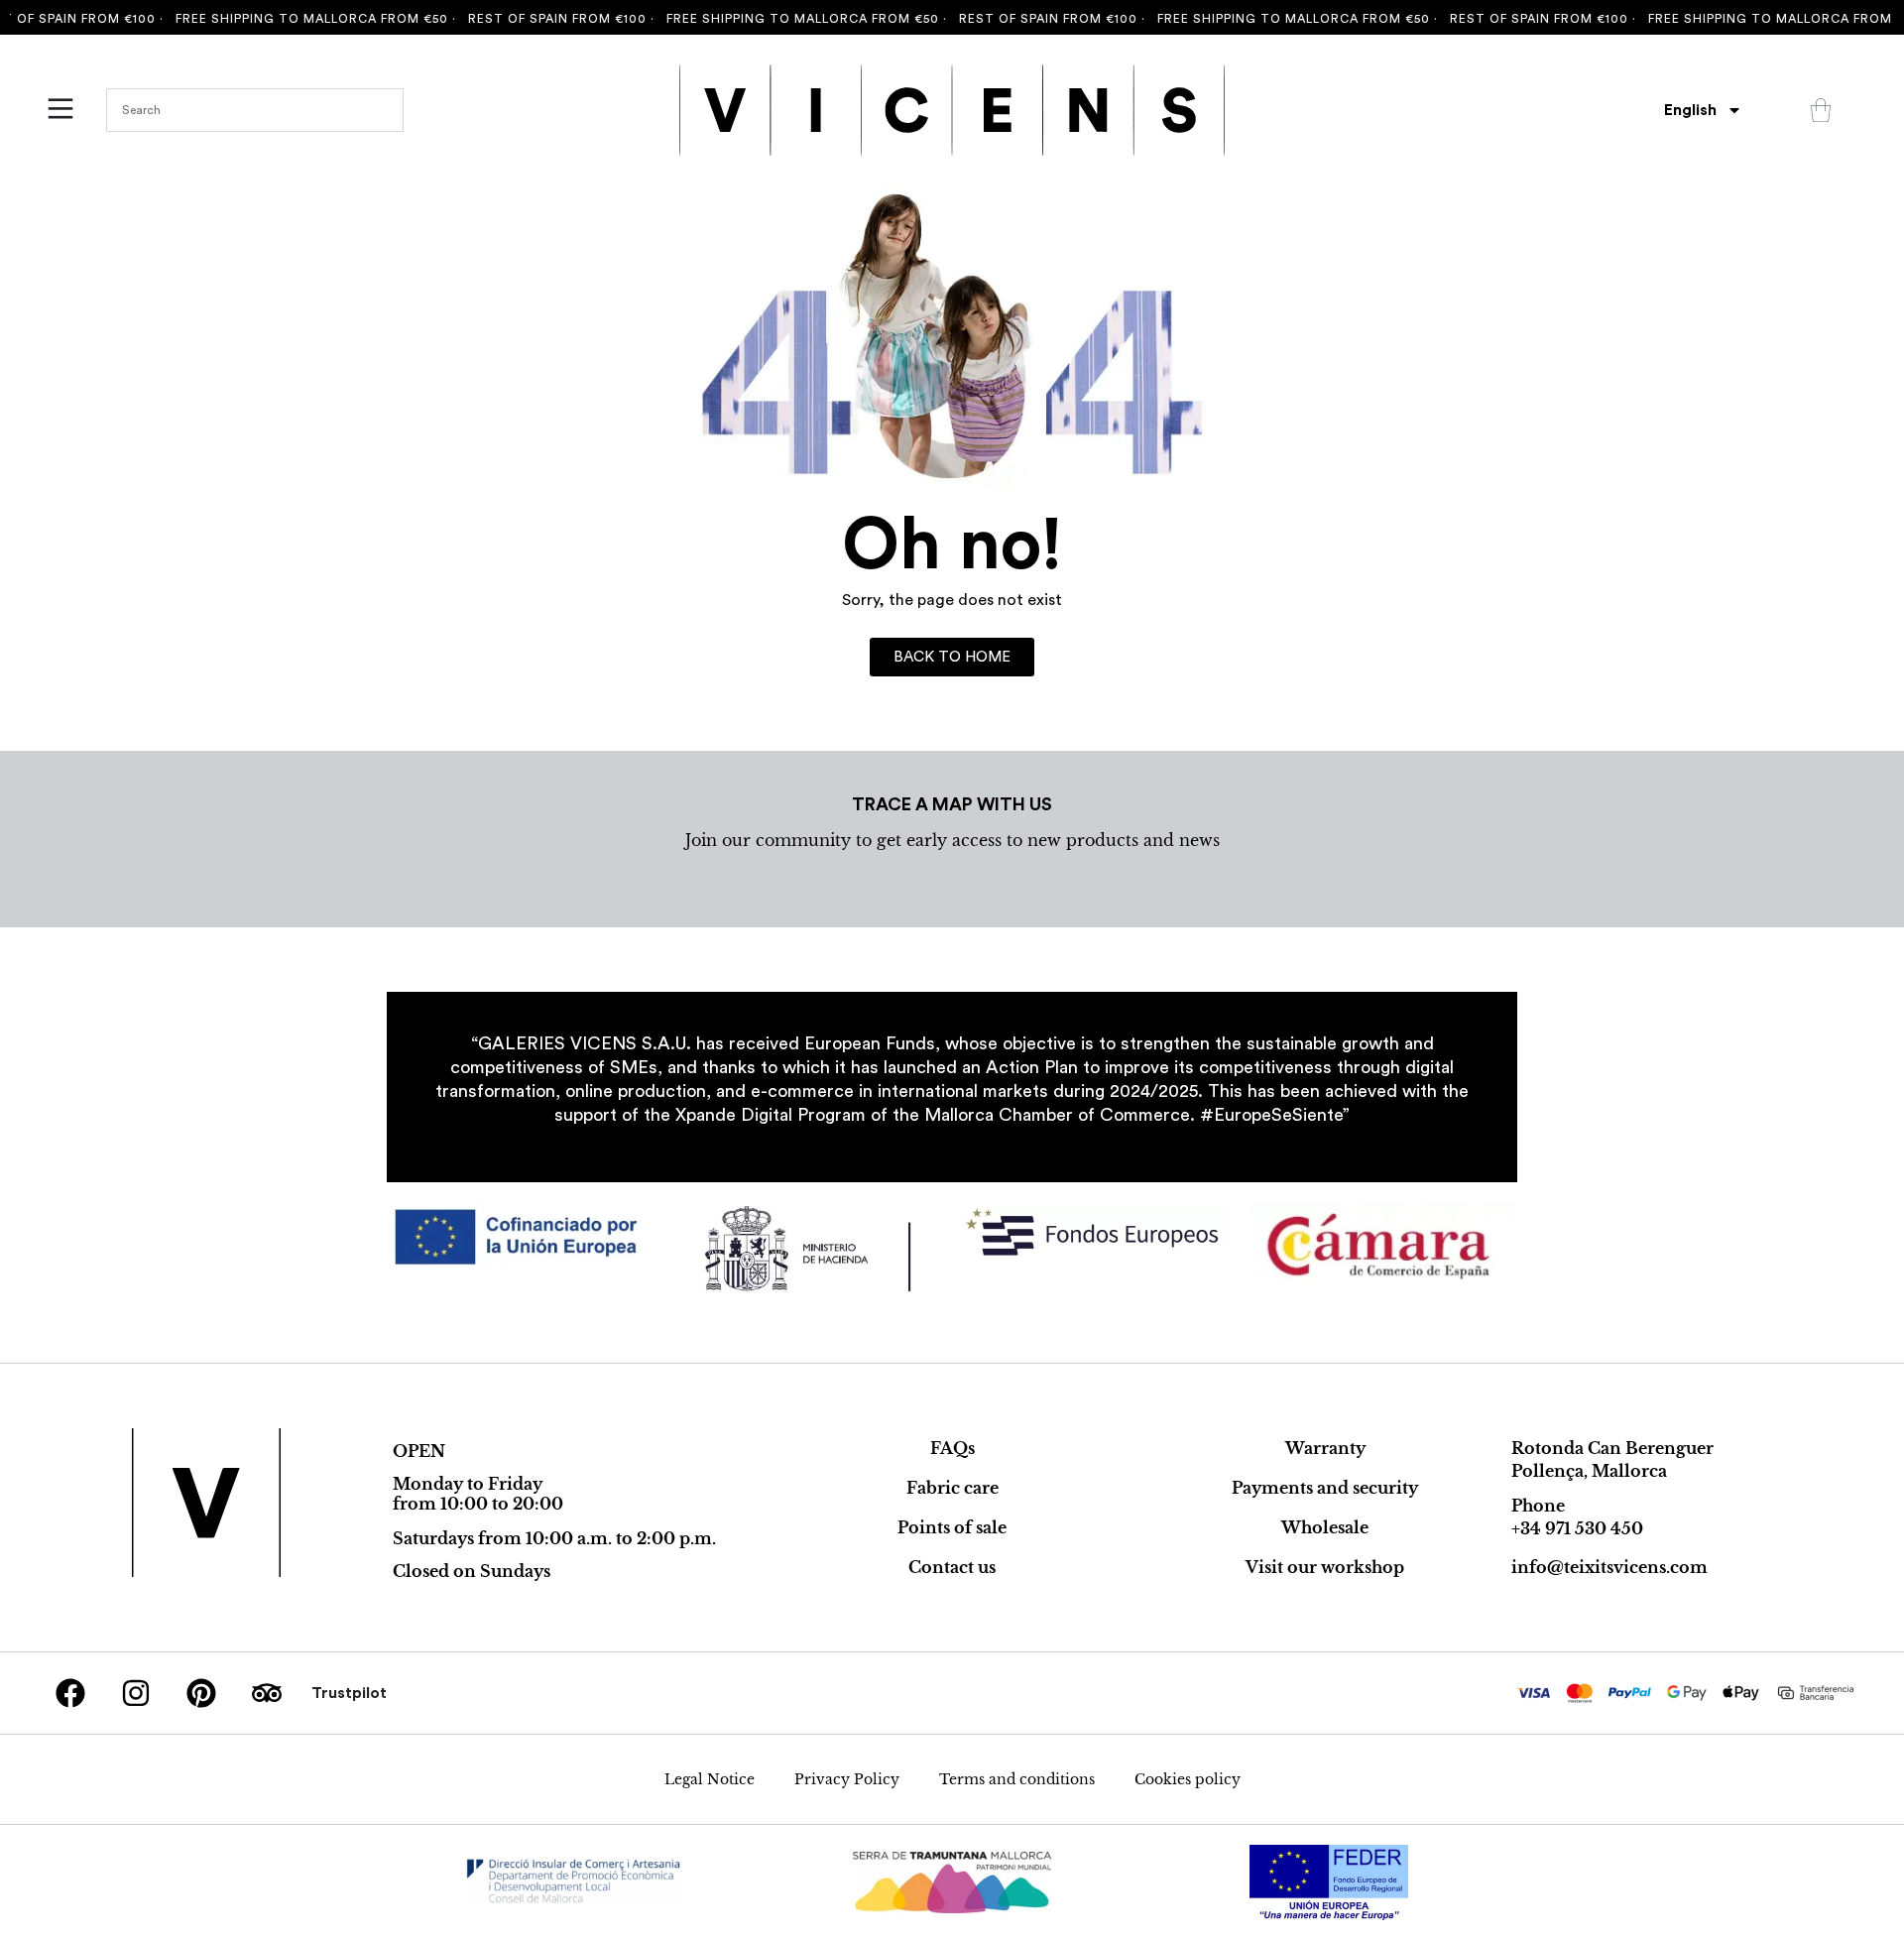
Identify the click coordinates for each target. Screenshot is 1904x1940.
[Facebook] (70, 1693)
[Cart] (1821, 110)
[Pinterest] (201, 1693)
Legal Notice (710, 1779)
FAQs (952, 1448)
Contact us (952, 1567)
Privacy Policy (847, 1779)
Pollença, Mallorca (1589, 1471)
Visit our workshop (1325, 1567)
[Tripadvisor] (267, 1693)
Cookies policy (1188, 1779)
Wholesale (1325, 1527)
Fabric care (952, 1488)
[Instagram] (136, 1693)
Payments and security (1325, 1488)
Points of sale (952, 1527)
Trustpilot (349, 1693)
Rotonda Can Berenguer (1612, 1448)
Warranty (1325, 1448)
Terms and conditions (1017, 1779)
